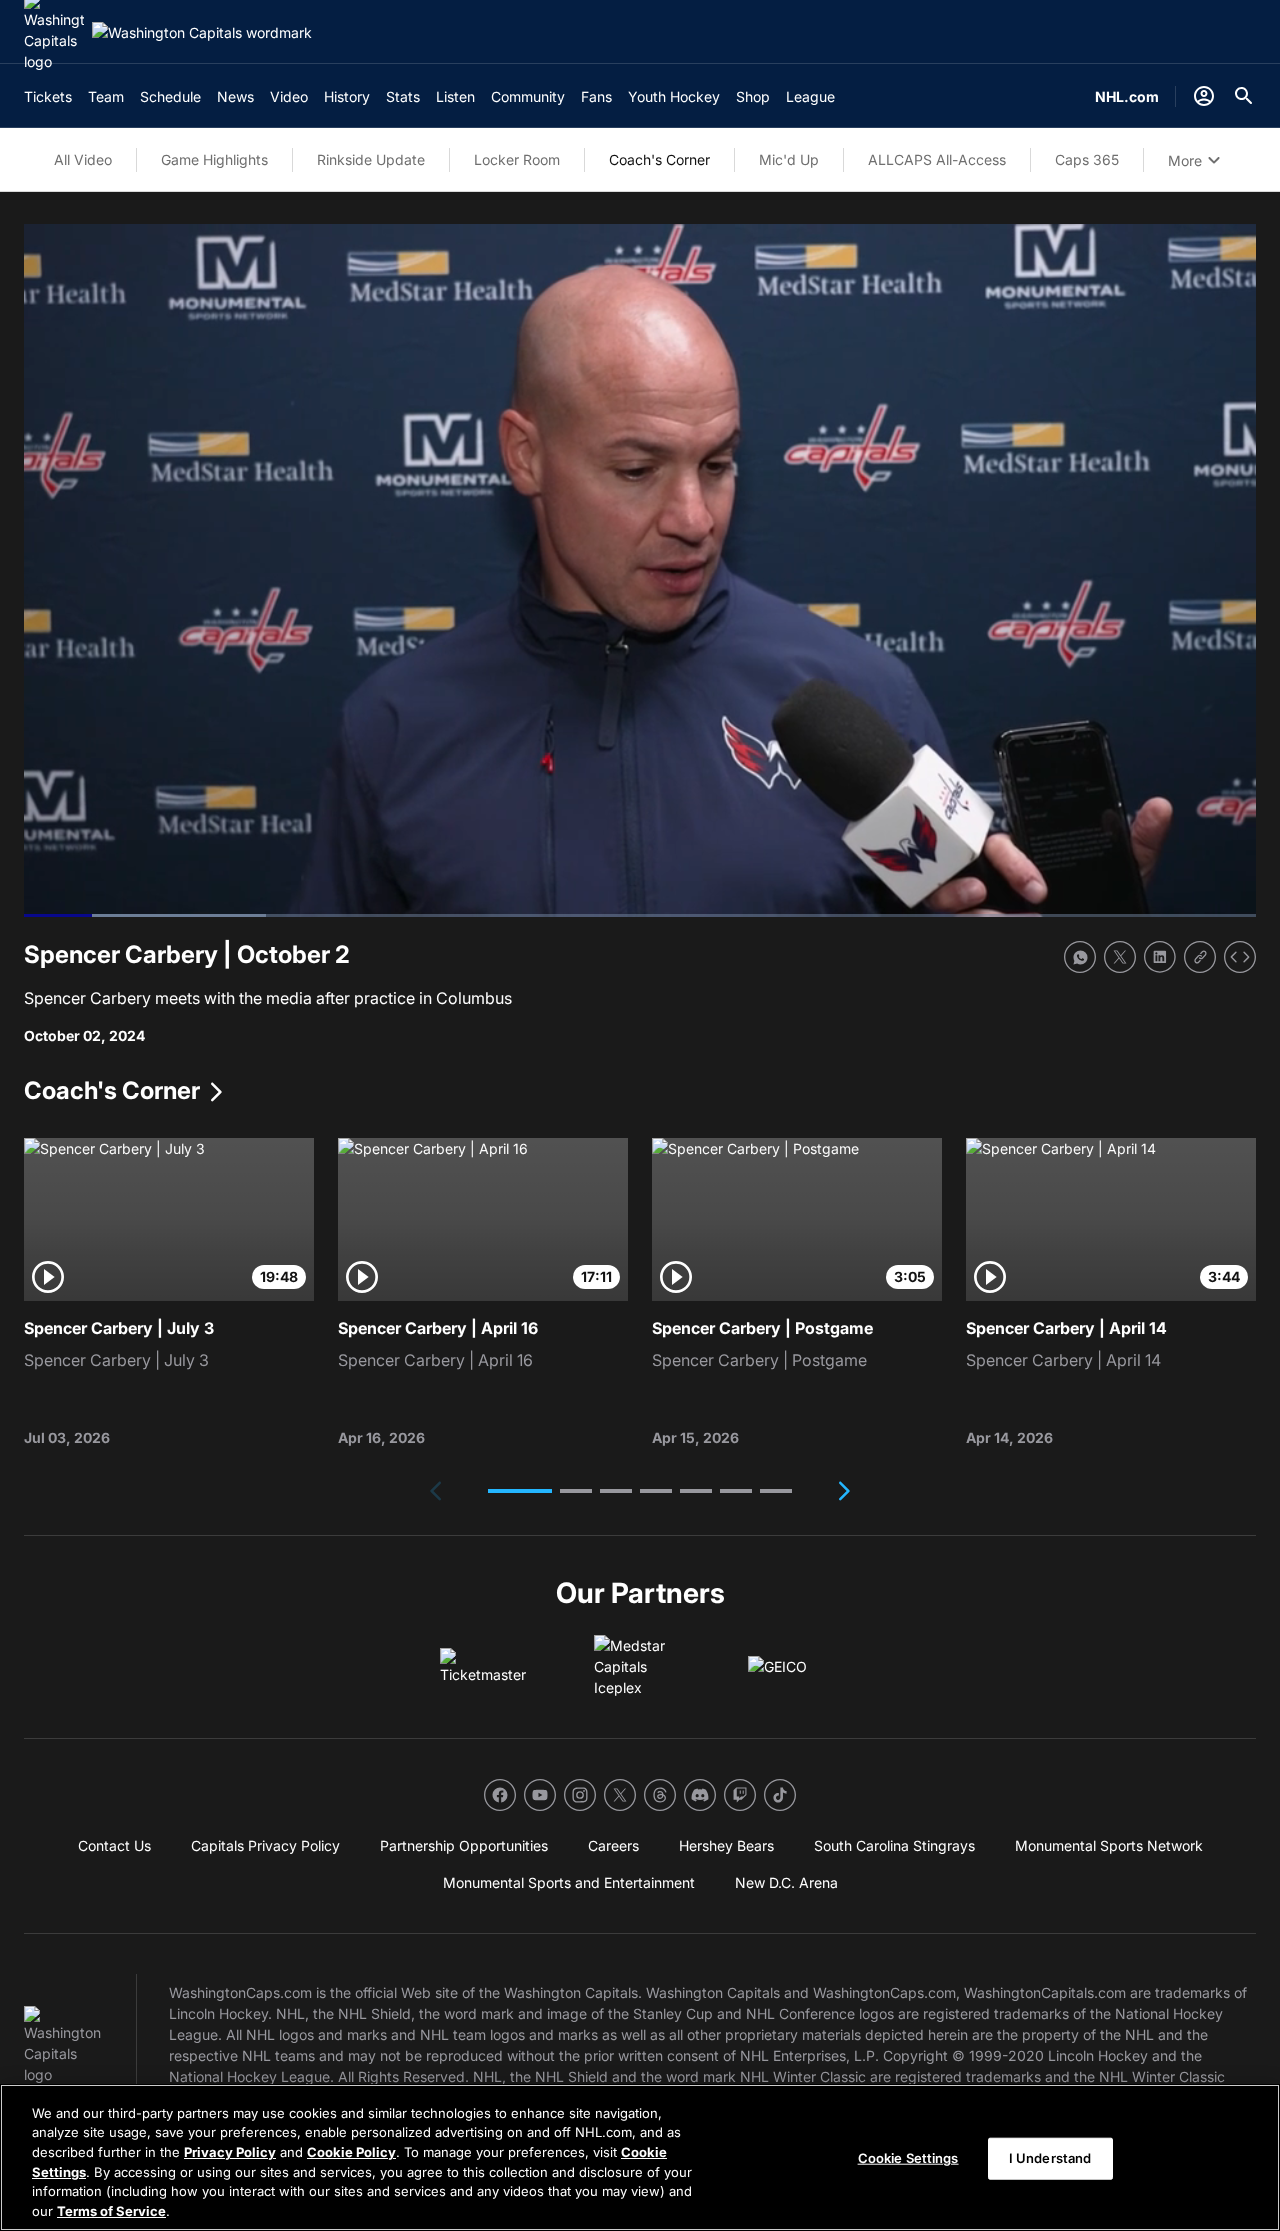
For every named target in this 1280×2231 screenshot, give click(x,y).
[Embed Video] (1240, 957)
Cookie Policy (351, 2152)
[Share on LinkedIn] (1160, 957)
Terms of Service (111, 2210)
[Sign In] (1204, 96)
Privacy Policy (230, 2152)
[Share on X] (1120, 957)
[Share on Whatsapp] (1080, 957)
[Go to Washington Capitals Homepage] (202, 32)
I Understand (1050, 2158)
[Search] (1244, 96)
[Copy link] (1200, 957)
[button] (520, 1491)
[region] (640, 2157)
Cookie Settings (908, 2158)
